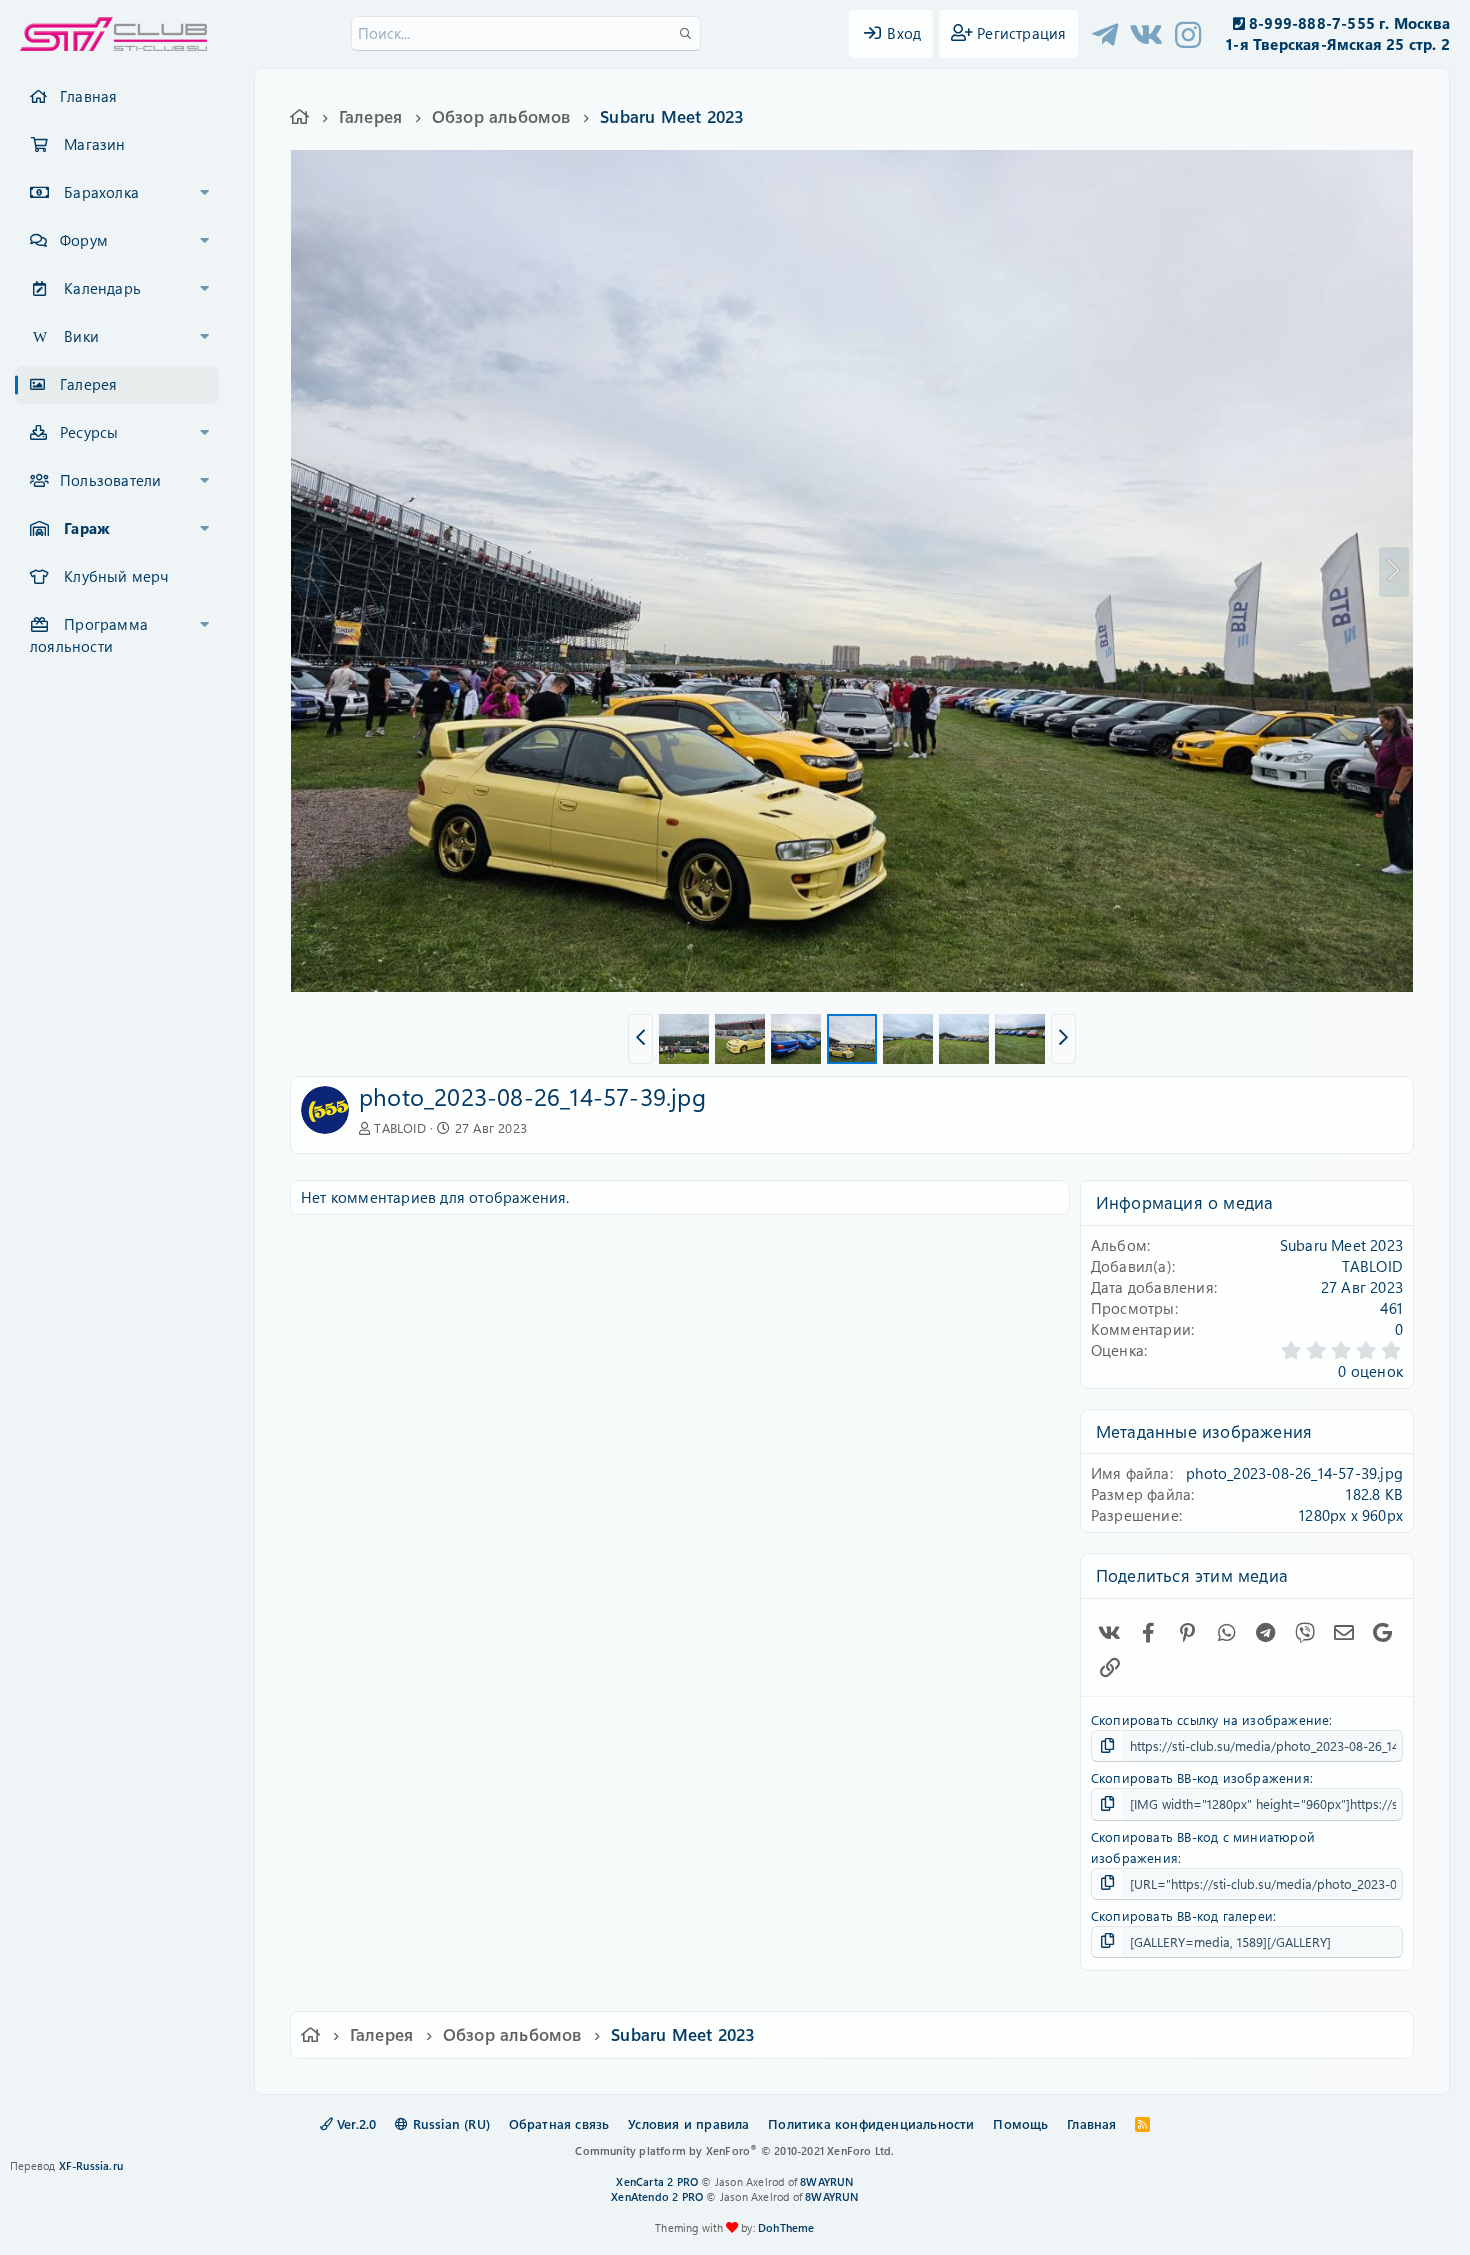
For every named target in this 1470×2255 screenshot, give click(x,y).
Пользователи (110, 480)
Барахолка (101, 192)
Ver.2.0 (355, 2123)
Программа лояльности (89, 635)
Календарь (102, 288)
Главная (88, 96)
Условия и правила (688, 2123)
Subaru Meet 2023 (1341, 1245)
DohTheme (786, 2227)
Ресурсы (89, 432)
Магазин (94, 144)
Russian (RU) (449, 2123)
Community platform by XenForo (734, 2150)
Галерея (88, 384)
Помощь (1020, 2123)
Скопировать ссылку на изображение (1210, 1719)
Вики (81, 336)
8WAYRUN (826, 2181)
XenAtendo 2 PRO (657, 2196)
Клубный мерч (116, 576)
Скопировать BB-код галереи (1182, 1915)
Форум (84, 240)
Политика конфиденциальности (871, 2123)
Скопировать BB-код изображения (1200, 1777)
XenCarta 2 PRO (657, 2181)
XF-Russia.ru (91, 2165)
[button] (205, 193)
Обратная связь (559, 2123)
